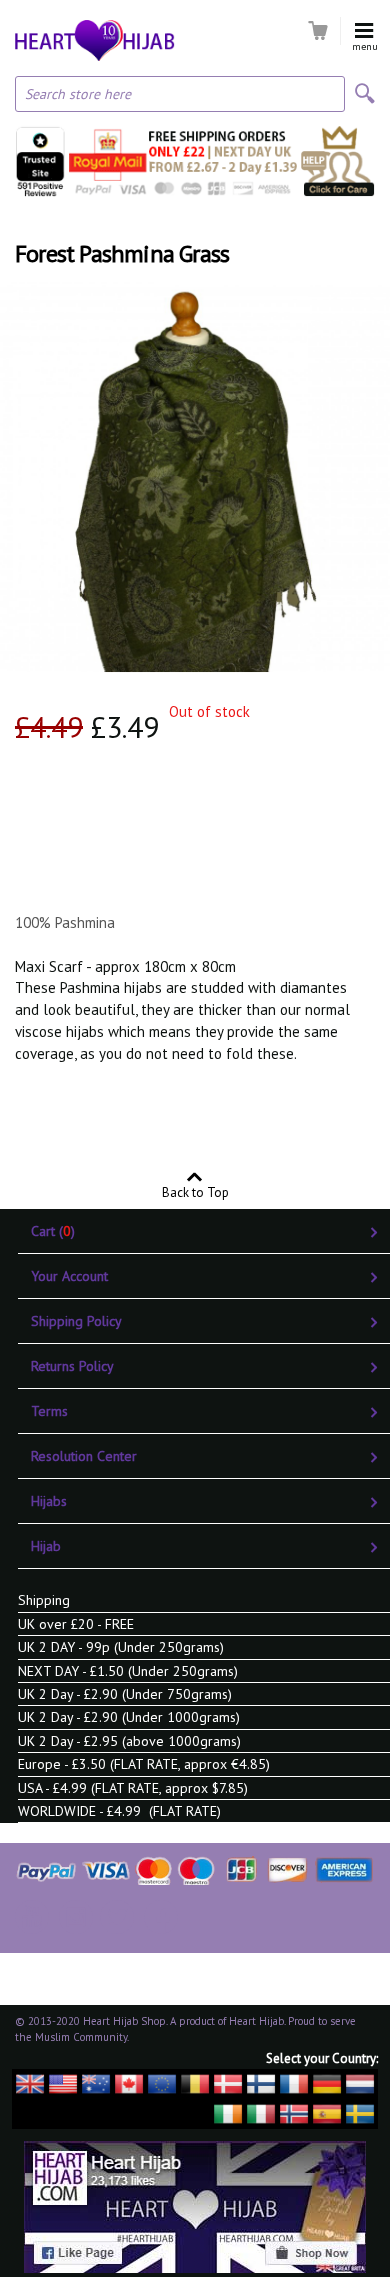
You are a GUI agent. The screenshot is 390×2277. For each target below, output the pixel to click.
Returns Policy (72, 1366)
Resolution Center (84, 1456)
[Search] (365, 93)
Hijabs (49, 1501)
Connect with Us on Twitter (117, 1917)
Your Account (69, 1276)
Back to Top (195, 1191)
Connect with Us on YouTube (32, 1917)
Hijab (46, 1546)
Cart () (53, 1231)
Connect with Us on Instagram (76, 1917)
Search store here (78, 94)
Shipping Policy (76, 1321)
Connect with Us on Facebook (161, 1917)
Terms (49, 1411)
